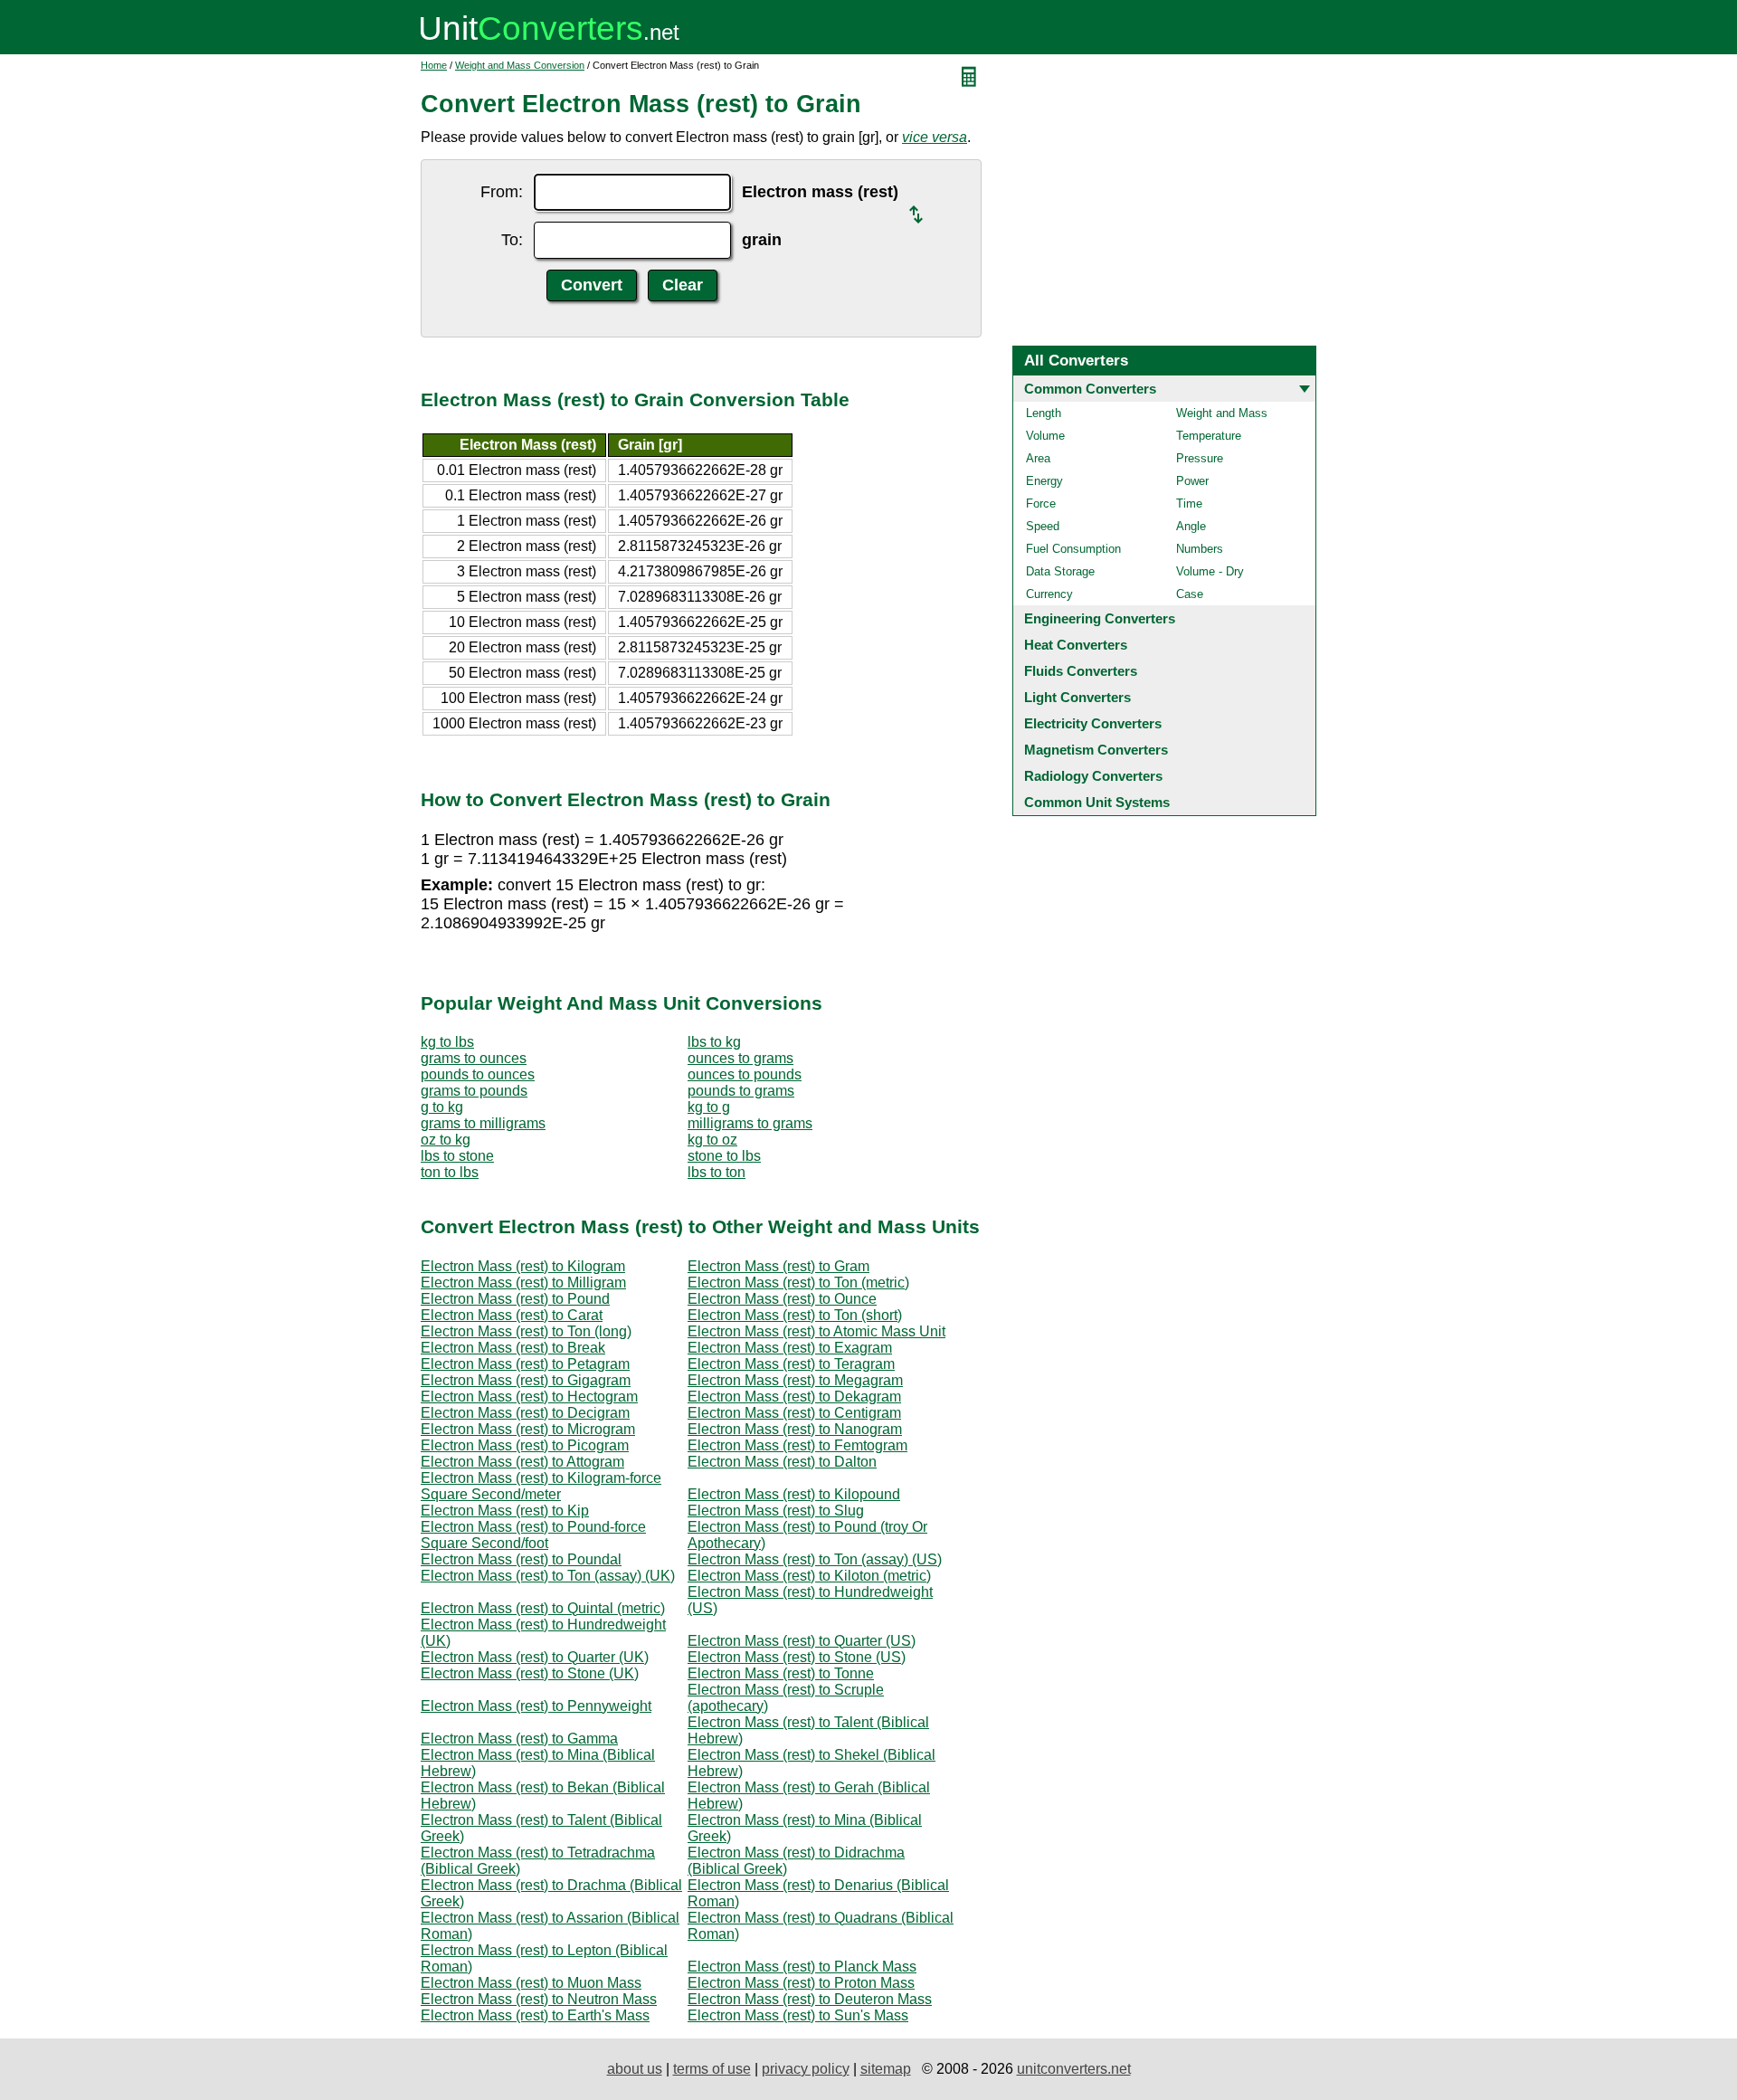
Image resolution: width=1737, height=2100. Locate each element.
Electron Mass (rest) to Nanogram (795, 1429)
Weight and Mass (1222, 413)
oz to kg (446, 1140)
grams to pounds (474, 1091)
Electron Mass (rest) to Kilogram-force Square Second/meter (541, 1486)
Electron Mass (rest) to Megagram (795, 1380)
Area (1038, 458)
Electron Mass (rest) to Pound (515, 1299)
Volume (1045, 436)
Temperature (1209, 436)
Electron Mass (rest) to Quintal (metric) (543, 1608)
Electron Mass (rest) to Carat (512, 1315)
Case (1190, 594)
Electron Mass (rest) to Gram (778, 1266)
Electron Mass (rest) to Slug (776, 1511)
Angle (1191, 526)
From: (502, 192)
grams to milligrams (483, 1123)
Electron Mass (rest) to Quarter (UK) (535, 1657)
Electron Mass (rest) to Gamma (519, 1739)
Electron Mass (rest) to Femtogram (797, 1445)
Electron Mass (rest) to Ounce (782, 1299)
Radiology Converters (1093, 776)
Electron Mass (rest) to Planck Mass (802, 1967)
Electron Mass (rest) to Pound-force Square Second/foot (533, 1535)
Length (1044, 413)
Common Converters (1090, 389)
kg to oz (712, 1140)
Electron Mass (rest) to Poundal (521, 1559)
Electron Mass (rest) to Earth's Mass (535, 2015)
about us (635, 2069)
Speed (1043, 526)
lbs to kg (714, 1042)
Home (434, 65)
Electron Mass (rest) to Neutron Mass (539, 1999)
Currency (1049, 594)
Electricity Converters (1093, 723)
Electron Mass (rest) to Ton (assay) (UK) (548, 1576)
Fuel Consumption (1073, 549)
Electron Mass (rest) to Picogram (525, 1445)
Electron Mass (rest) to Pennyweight (536, 1706)
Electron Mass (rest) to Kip (505, 1511)
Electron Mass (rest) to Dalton (782, 1462)
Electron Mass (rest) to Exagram (790, 1348)
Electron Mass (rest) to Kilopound (794, 1494)
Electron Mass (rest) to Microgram (528, 1429)
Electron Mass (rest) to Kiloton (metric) (809, 1576)
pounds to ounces (478, 1074)
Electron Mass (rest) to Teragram (791, 1364)
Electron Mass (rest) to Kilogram (523, 1266)
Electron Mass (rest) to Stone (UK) (530, 1673)
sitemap (886, 2069)
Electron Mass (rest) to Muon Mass (531, 1983)
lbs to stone (457, 1156)
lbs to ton (717, 1172)
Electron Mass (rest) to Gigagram (526, 1380)
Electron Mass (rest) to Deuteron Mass (810, 1999)
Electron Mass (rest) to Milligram (523, 1283)
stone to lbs (724, 1156)
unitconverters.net (1074, 2069)
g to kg (442, 1107)
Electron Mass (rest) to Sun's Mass (798, 2015)
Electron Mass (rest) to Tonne (781, 1673)
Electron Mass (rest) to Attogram (522, 1462)
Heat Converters (1076, 645)
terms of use (712, 2069)
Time (1189, 504)
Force (1041, 504)
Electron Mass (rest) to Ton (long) (526, 1331)
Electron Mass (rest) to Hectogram (529, 1397)
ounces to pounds (745, 1074)
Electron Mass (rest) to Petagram (525, 1364)
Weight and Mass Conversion (520, 65)
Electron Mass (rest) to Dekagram (794, 1397)
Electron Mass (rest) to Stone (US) (797, 1657)
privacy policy (806, 2069)
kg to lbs (447, 1042)
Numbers (1200, 549)
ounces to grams (740, 1058)
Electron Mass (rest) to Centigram (794, 1413)
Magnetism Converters (1096, 750)
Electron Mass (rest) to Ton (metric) (798, 1283)
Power (1192, 481)
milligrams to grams (750, 1123)
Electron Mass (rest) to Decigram (525, 1413)
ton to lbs (450, 1172)
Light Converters (1077, 697)
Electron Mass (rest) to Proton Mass (801, 1983)
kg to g (709, 1107)
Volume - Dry (1210, 571)
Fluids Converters (1081, 671)
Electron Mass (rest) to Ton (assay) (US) (815, 1559)
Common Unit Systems (1097, 802)
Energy (1044, 481)
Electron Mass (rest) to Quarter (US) (802, 1641)
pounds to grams (741, 1091)
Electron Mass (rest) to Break (513, 1348)
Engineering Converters (1100, 618)
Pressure (1200, 458)
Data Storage (1060, 571)
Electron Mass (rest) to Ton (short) (795, 1315)
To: (512, 240)
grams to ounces (474, 1058)
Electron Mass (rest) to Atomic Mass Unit (816, 1331)
